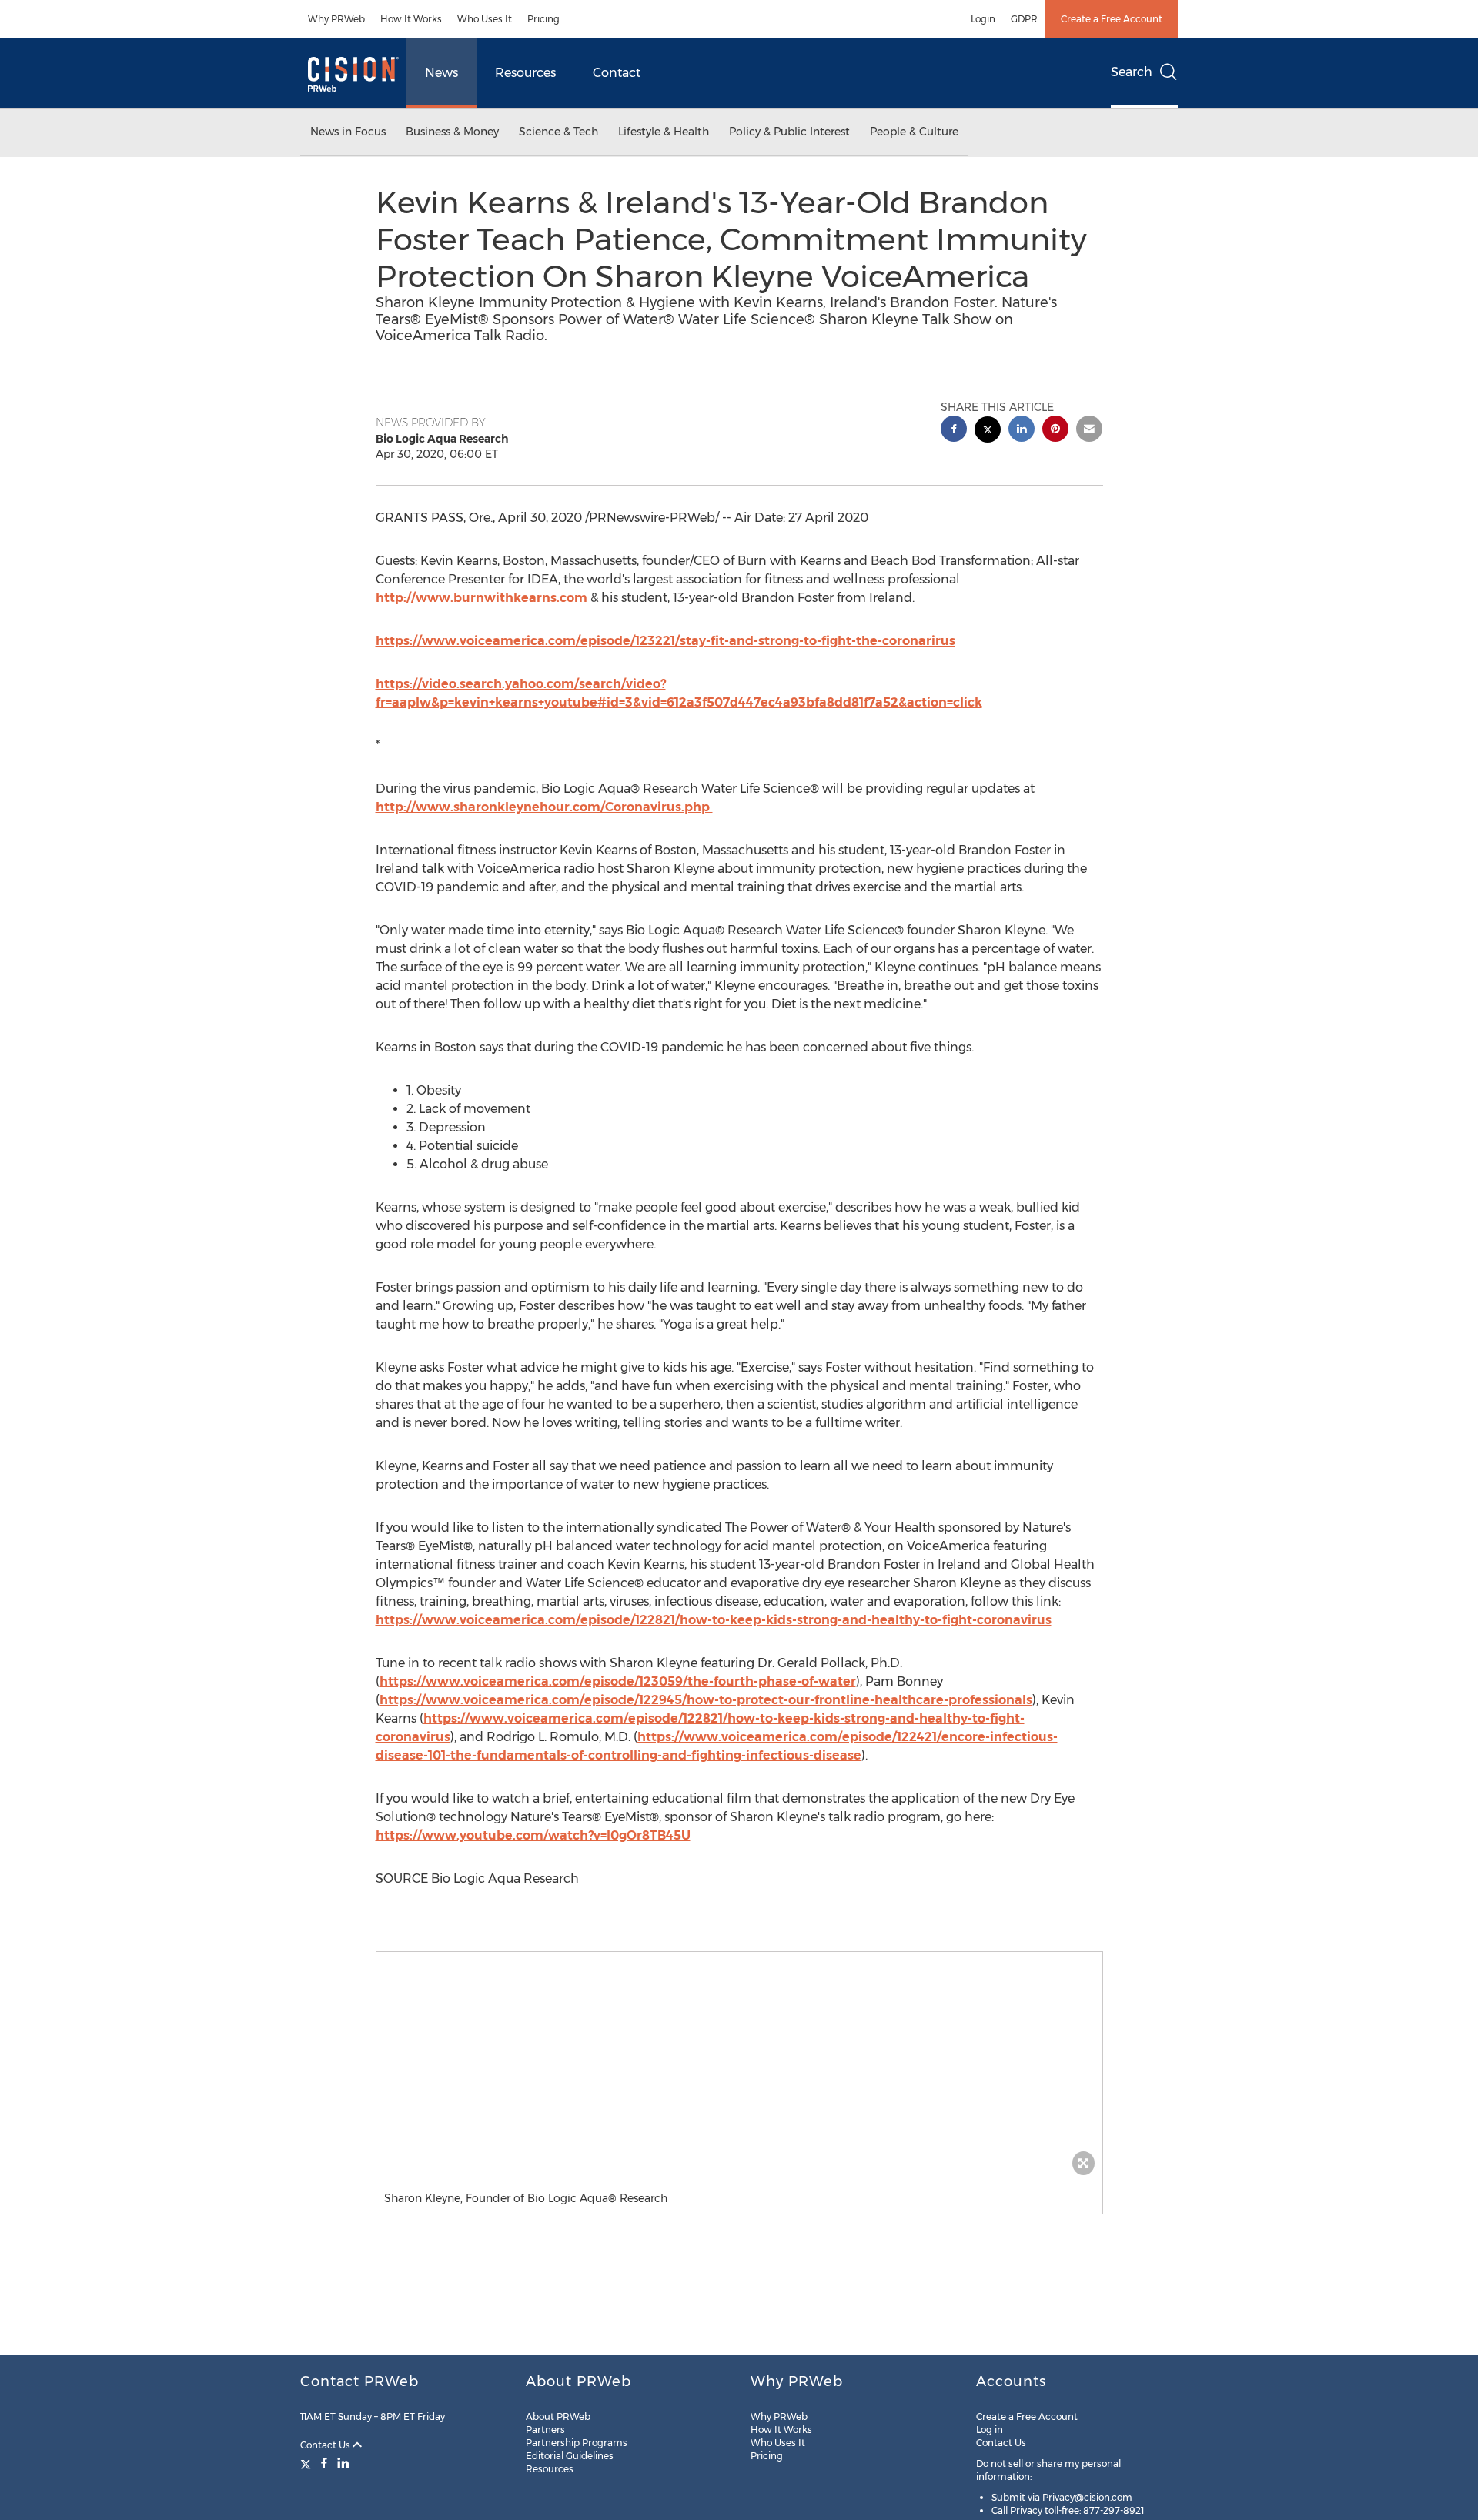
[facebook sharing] (954, 431)
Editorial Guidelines (570, 2456)
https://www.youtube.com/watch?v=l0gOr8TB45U (533, 1835)
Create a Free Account (1112, 19)
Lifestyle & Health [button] (664, 132)
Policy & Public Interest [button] (789, 132)
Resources (525, 73)
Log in (990, 2430)
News (441, 73)
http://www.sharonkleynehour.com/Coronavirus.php (544, 807)
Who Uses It (485, 19)
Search (1132, 72)
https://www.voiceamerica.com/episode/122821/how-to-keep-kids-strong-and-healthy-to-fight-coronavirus (714, 1620)
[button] (739, 2067)
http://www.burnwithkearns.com (483, 598)
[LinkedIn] (343, 2463)
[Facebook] (324, 2463)
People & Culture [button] (914, 132)
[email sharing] (1089, 431)
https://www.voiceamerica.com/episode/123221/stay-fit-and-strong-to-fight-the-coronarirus (665, 641)
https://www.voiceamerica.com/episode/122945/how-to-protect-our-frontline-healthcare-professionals (706, 1700)
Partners (545, 2430)
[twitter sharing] (988, 431)
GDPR (1024, 19)
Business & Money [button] (452, 132)
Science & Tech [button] (558, 132)
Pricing (543, 19)
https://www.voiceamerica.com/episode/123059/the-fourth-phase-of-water (618, 1681)
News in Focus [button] (348, 132)
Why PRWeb (336, 19)
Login (983, 19)
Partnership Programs (577, 2443)
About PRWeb (558, 2416)
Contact (617, 73)
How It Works (411, 19)
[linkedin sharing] (1022, 431)
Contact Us (326, 2445)
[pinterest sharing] (1055, 431)
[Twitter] (308, 2463)
